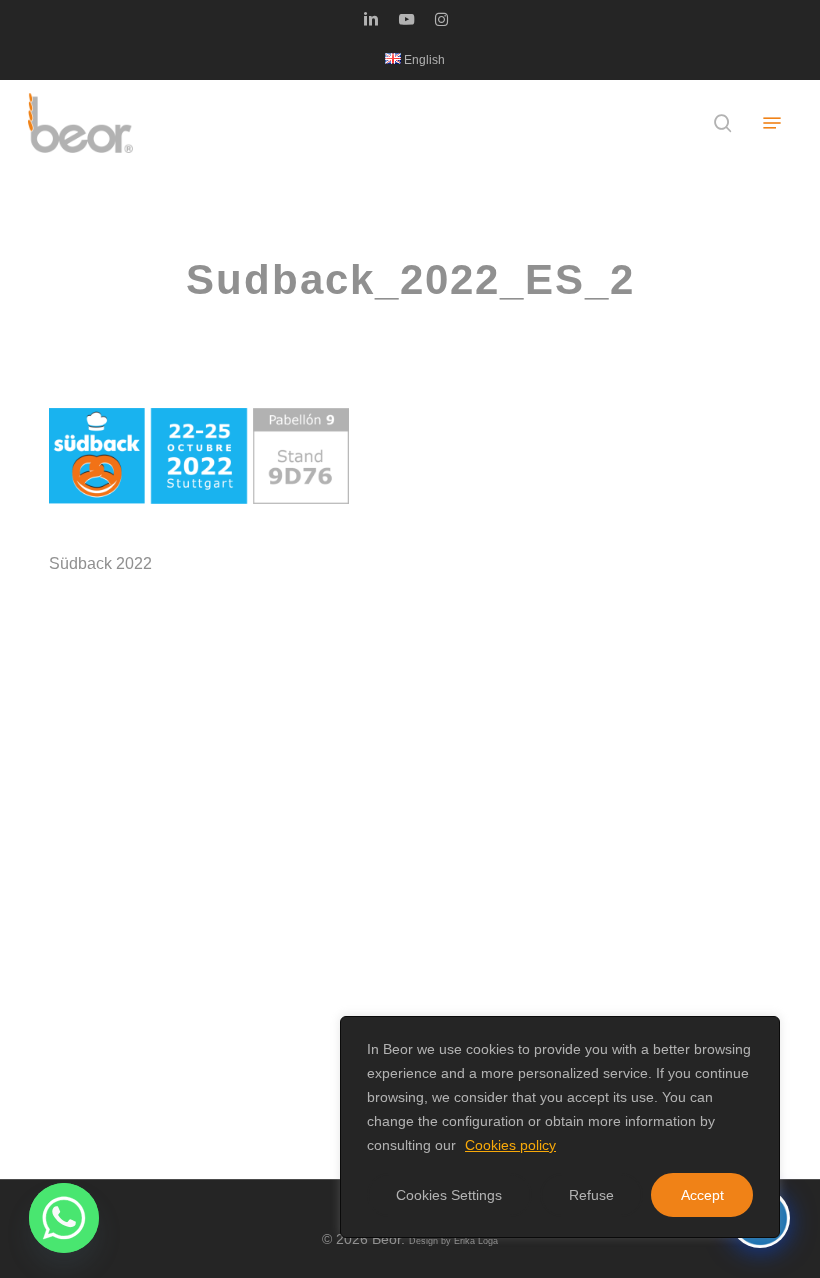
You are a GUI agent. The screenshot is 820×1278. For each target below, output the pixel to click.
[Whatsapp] (64, 1218)
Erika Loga (476, 1241)
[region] (560, 1127)
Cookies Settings (449, 1195)
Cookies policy (510, 1145)
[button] (772, 123)
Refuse (591, 1195)
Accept (702, 1195)
